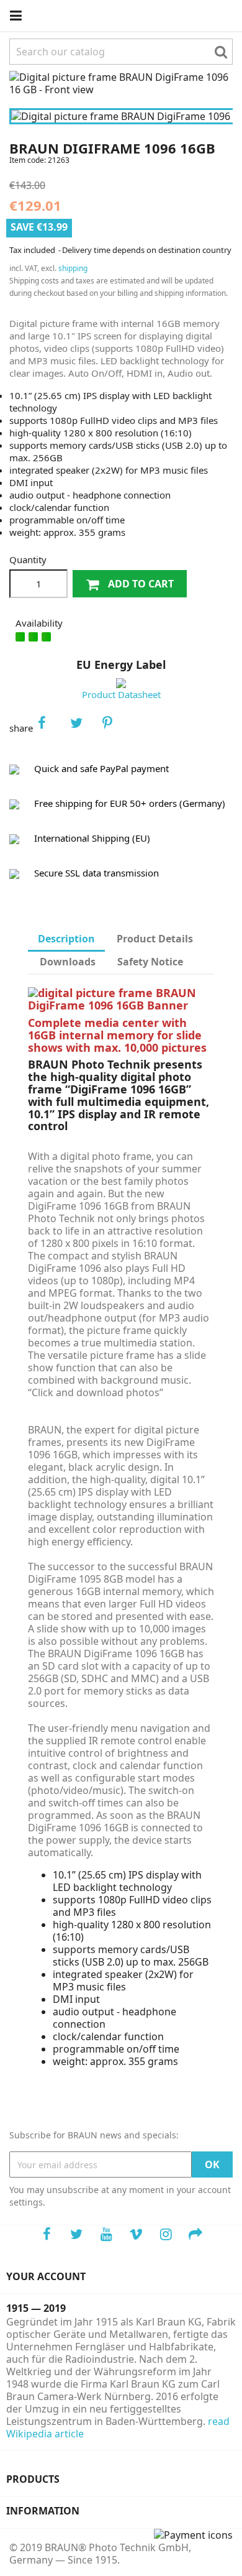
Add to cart (140, 584)
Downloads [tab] (68, 962)
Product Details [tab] (155, 939)
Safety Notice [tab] (150, 962)
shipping (73, 268)
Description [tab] (66, 939)
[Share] (50, 728)
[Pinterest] (115, 728)
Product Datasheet (121, 694)
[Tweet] (83, 728)
